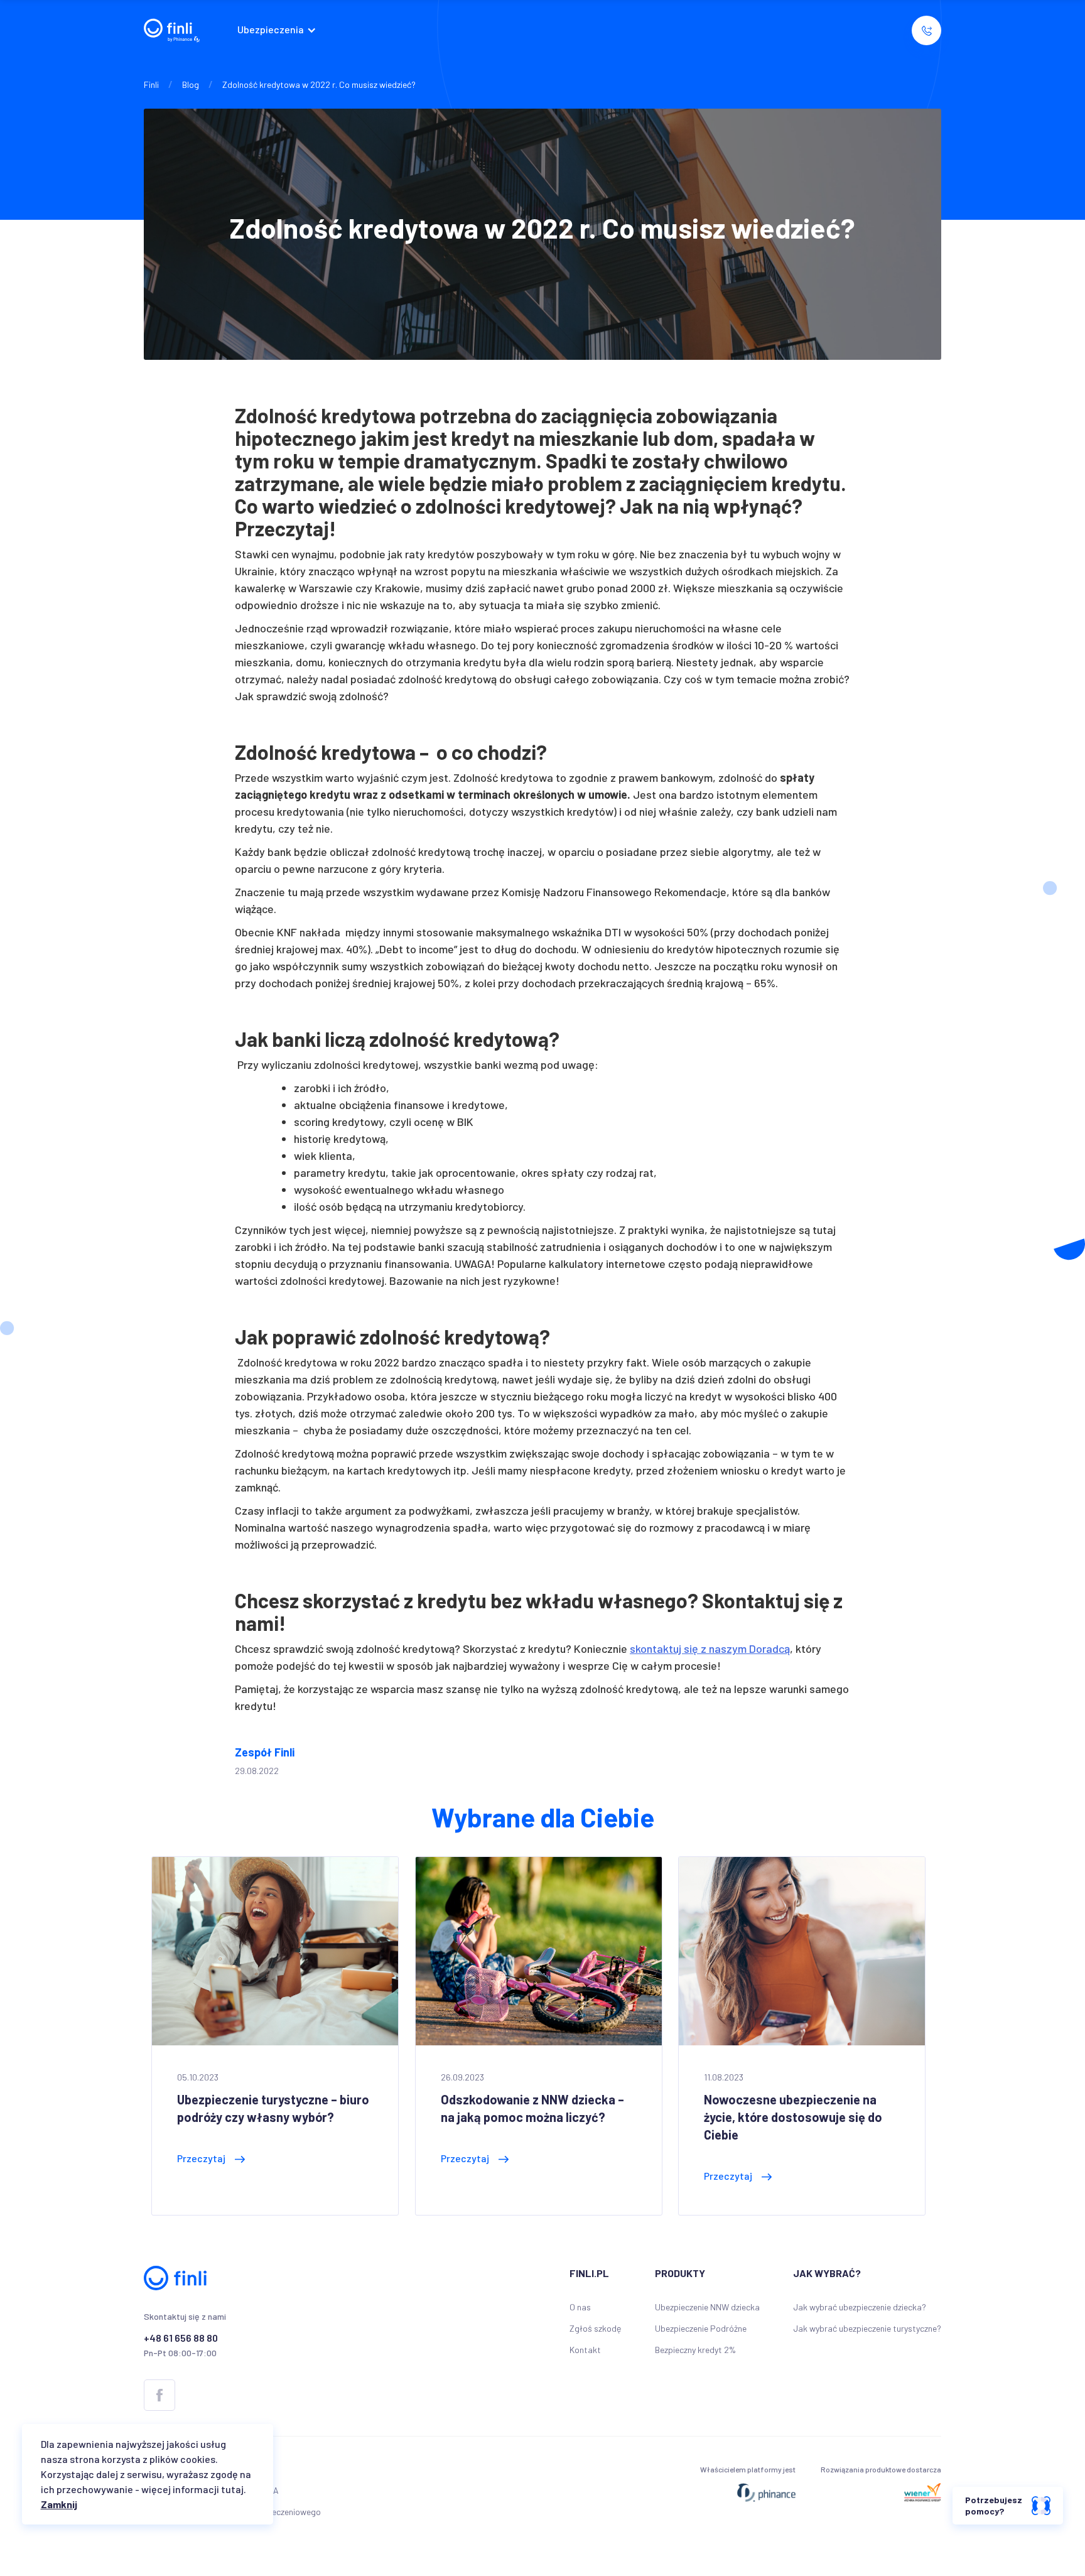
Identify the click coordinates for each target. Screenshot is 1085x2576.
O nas (580, 2307)
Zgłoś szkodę (595, 2328)
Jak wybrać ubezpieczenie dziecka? (860, 2307)
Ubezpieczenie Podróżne (701, 2328)
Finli (151, 84)
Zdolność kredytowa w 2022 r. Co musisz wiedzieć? (319, 84)
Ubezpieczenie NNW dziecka (707, 2307)
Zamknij (59, 2504)
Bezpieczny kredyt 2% (695, 2350)
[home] (172, 30)
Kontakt (585, 2350)
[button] (280, 30)
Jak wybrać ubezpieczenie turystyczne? (867, 2328)
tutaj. (234, 2489)
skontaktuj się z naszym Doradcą (710, 1648)
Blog (191, 84)
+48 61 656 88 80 (181, 2338)
